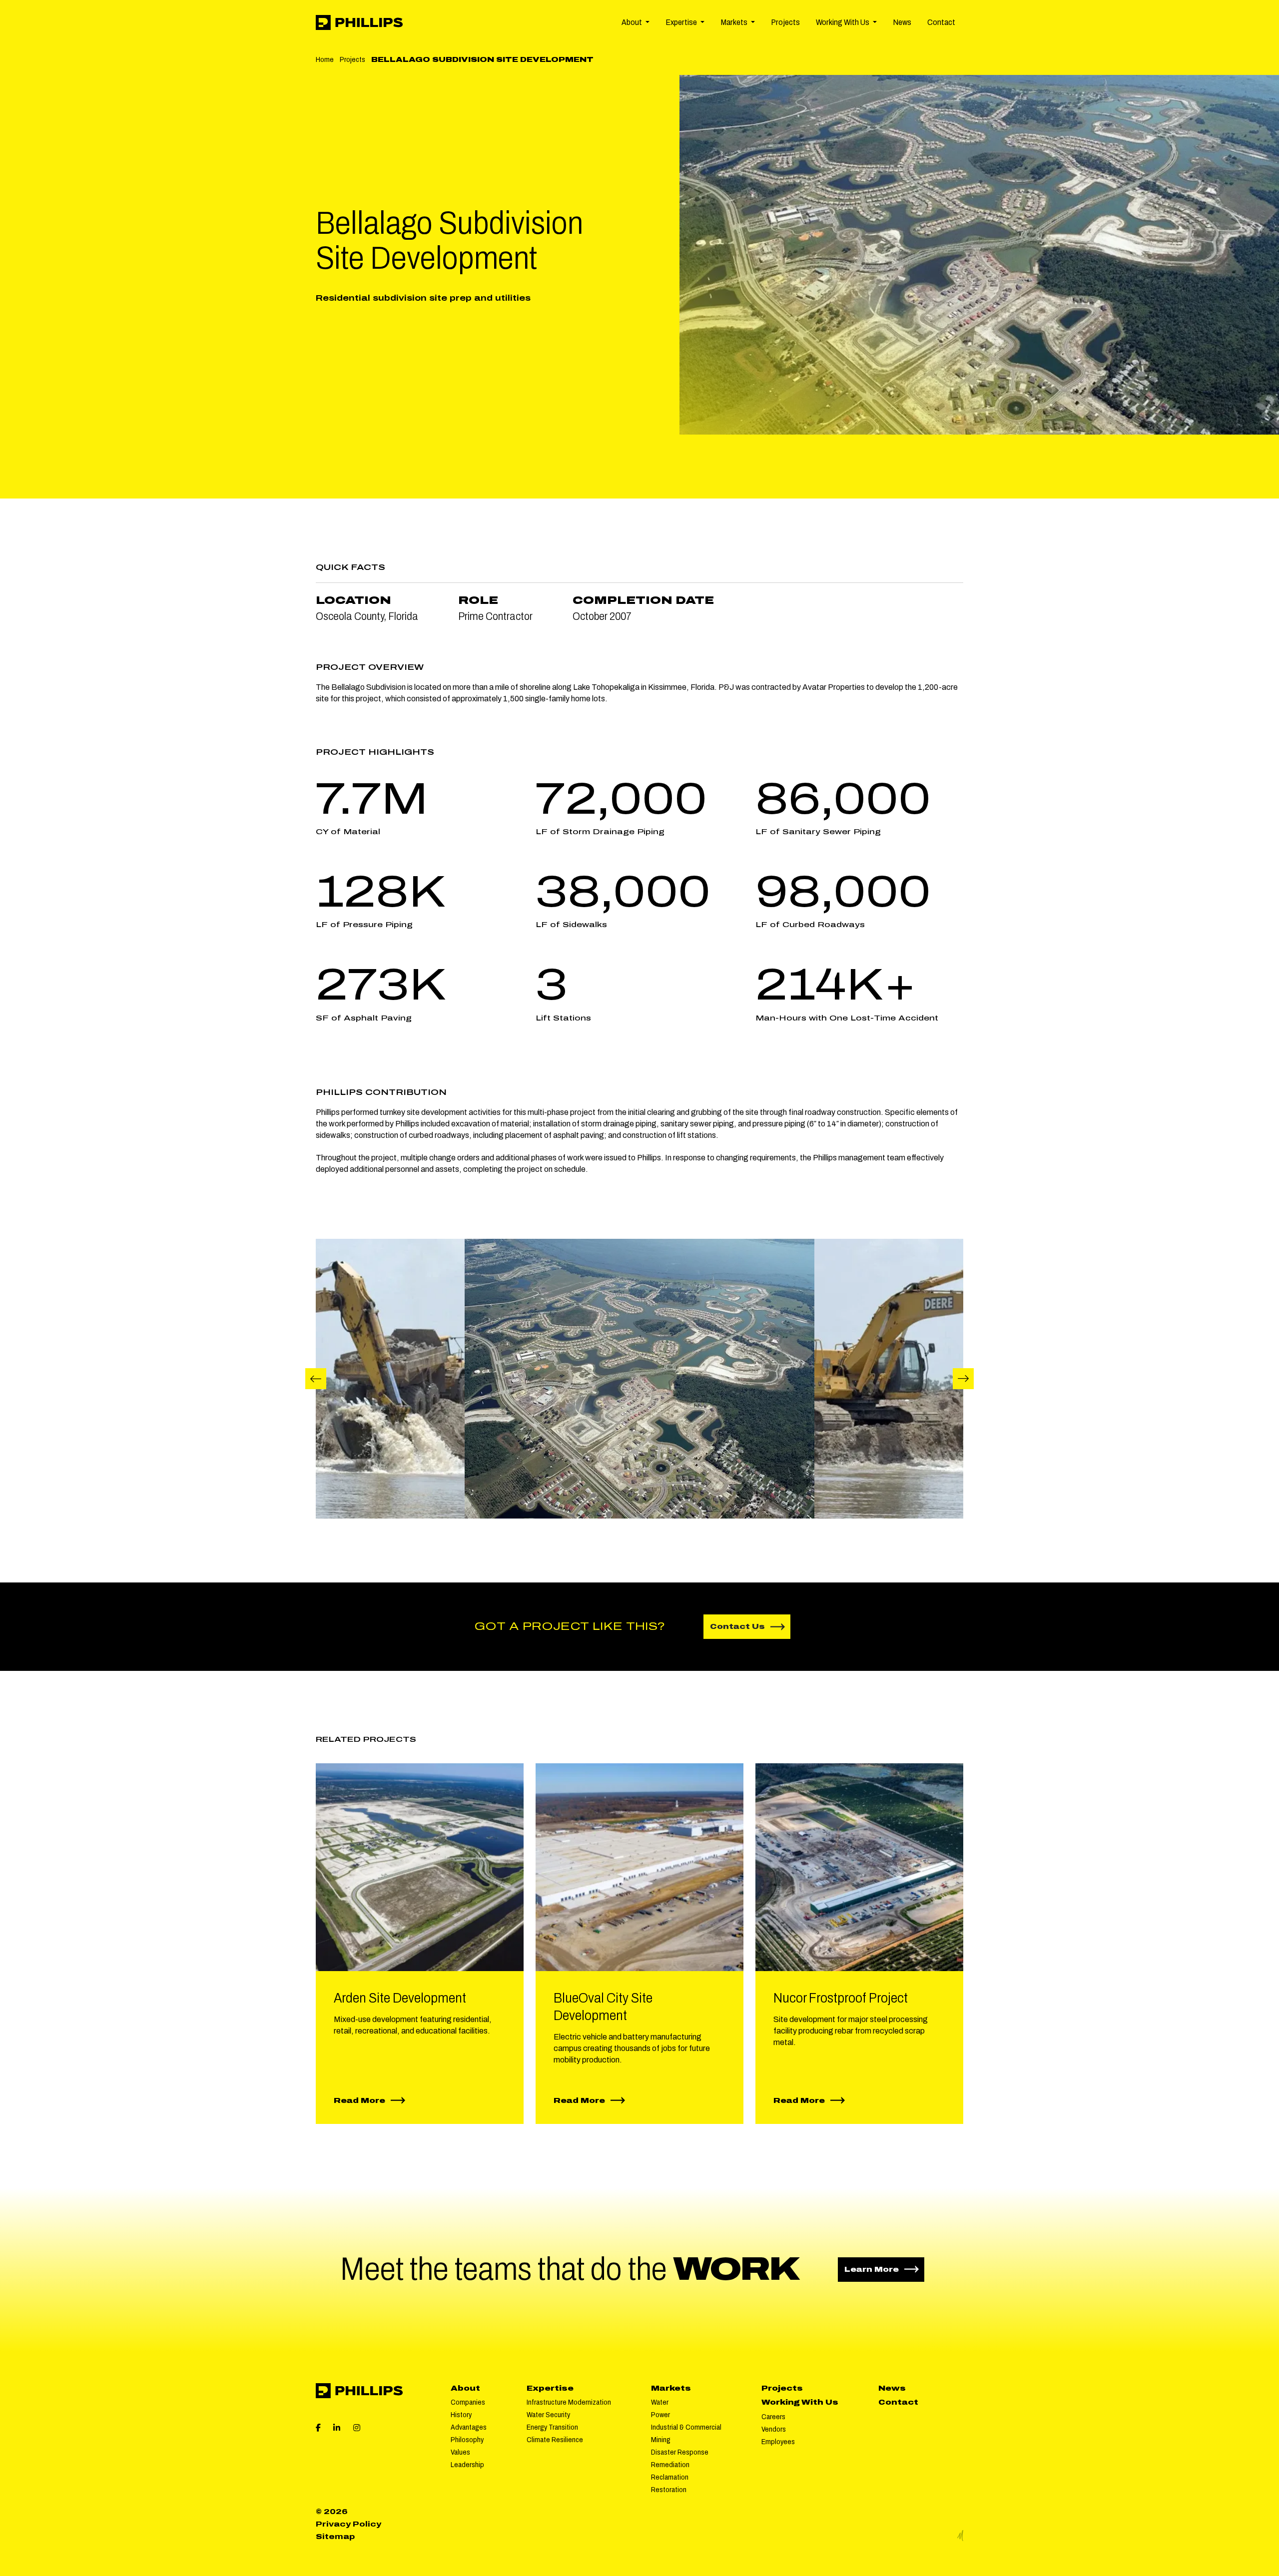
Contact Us (737, 1626)
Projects (785, 22)
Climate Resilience (555, 2440)
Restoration (669, 2490)
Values (460, 2452)
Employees (778, 2442)
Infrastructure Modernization (569, 2402)
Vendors (774, 2429)
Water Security (548, 2415)
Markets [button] (735, 22)
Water (660, 2402)
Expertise (550, 2388)
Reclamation (670, 2477)
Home (325, 59)
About (465, 2388)
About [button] (633, 22)
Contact (941, 22)
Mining (661, 2440)
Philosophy (467, 2440)
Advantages (469, 2427)
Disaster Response (680, 2452)
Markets (671, 2388)
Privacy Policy (348, 2524)
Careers (773, 2417)
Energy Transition (552, 2427)
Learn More (884, 2269)
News (902, 22)
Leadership (467, 2465)
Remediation (670, 2465)
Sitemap (335, 2537)
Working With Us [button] (843, 22)
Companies (468, 2402)
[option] (639, 1379)
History (461, 2415)
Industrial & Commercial (686, 2427)
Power (660, 2415)
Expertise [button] (682, 22)
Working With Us (800, 2402)
